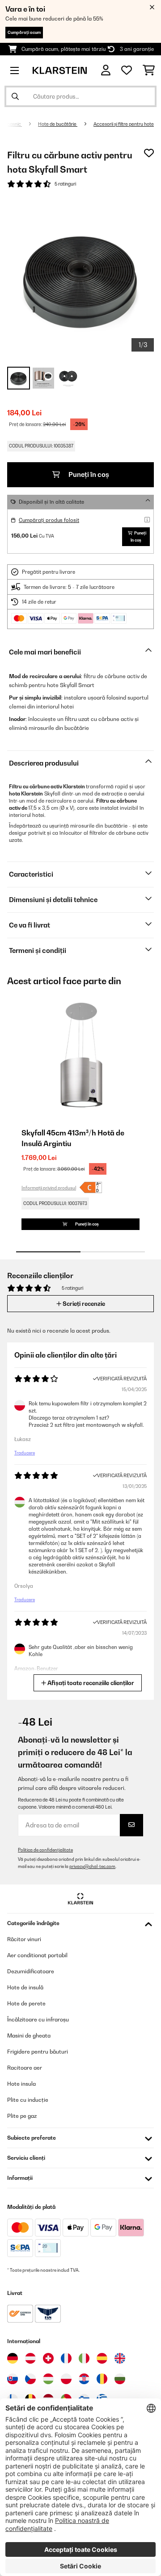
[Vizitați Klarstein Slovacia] (13, 2379)
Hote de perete (26, 2003)
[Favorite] (127, 70)
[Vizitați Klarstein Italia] (84, 2358)
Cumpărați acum (24, 32)
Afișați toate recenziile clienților (90, 1683)
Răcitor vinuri (24, 1939)
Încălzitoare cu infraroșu (38, 2019)
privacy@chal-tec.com (92, 1866)
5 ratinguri (65, 184)
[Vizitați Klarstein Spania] (102, 2358)
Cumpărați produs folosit (49, 520)
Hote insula (21, 2084)
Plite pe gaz (22, 2116)
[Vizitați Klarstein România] (102, 2379)
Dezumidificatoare (31, 1971)
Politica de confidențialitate (45, 1850)
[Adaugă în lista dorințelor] (149, 153)
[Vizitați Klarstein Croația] (84, 2379)
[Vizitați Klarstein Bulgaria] (120, 2379)
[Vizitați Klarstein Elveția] (48, 2358)
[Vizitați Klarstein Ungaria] (48, 2379)
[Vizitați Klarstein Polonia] (66, 2379)
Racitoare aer (25, 2068)
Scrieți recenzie (83, 1304)
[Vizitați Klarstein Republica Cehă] (30, 2379)
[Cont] (106, 70)
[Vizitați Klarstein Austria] (30, 2358)
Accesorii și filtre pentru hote (124, 124)
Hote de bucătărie (58, 124)
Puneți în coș (88, 474)
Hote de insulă (25, 1987)
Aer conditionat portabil (37, 1955)
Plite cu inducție (28, 2100)
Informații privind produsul (49, 1188)
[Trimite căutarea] (15, 96)
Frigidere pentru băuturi (38, 2052)
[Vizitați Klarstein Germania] (13, 2358)
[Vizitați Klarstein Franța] (66, 2358)
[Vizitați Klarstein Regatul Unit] (120, 2358)
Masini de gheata (29, 2036)
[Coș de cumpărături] (149, 70)
